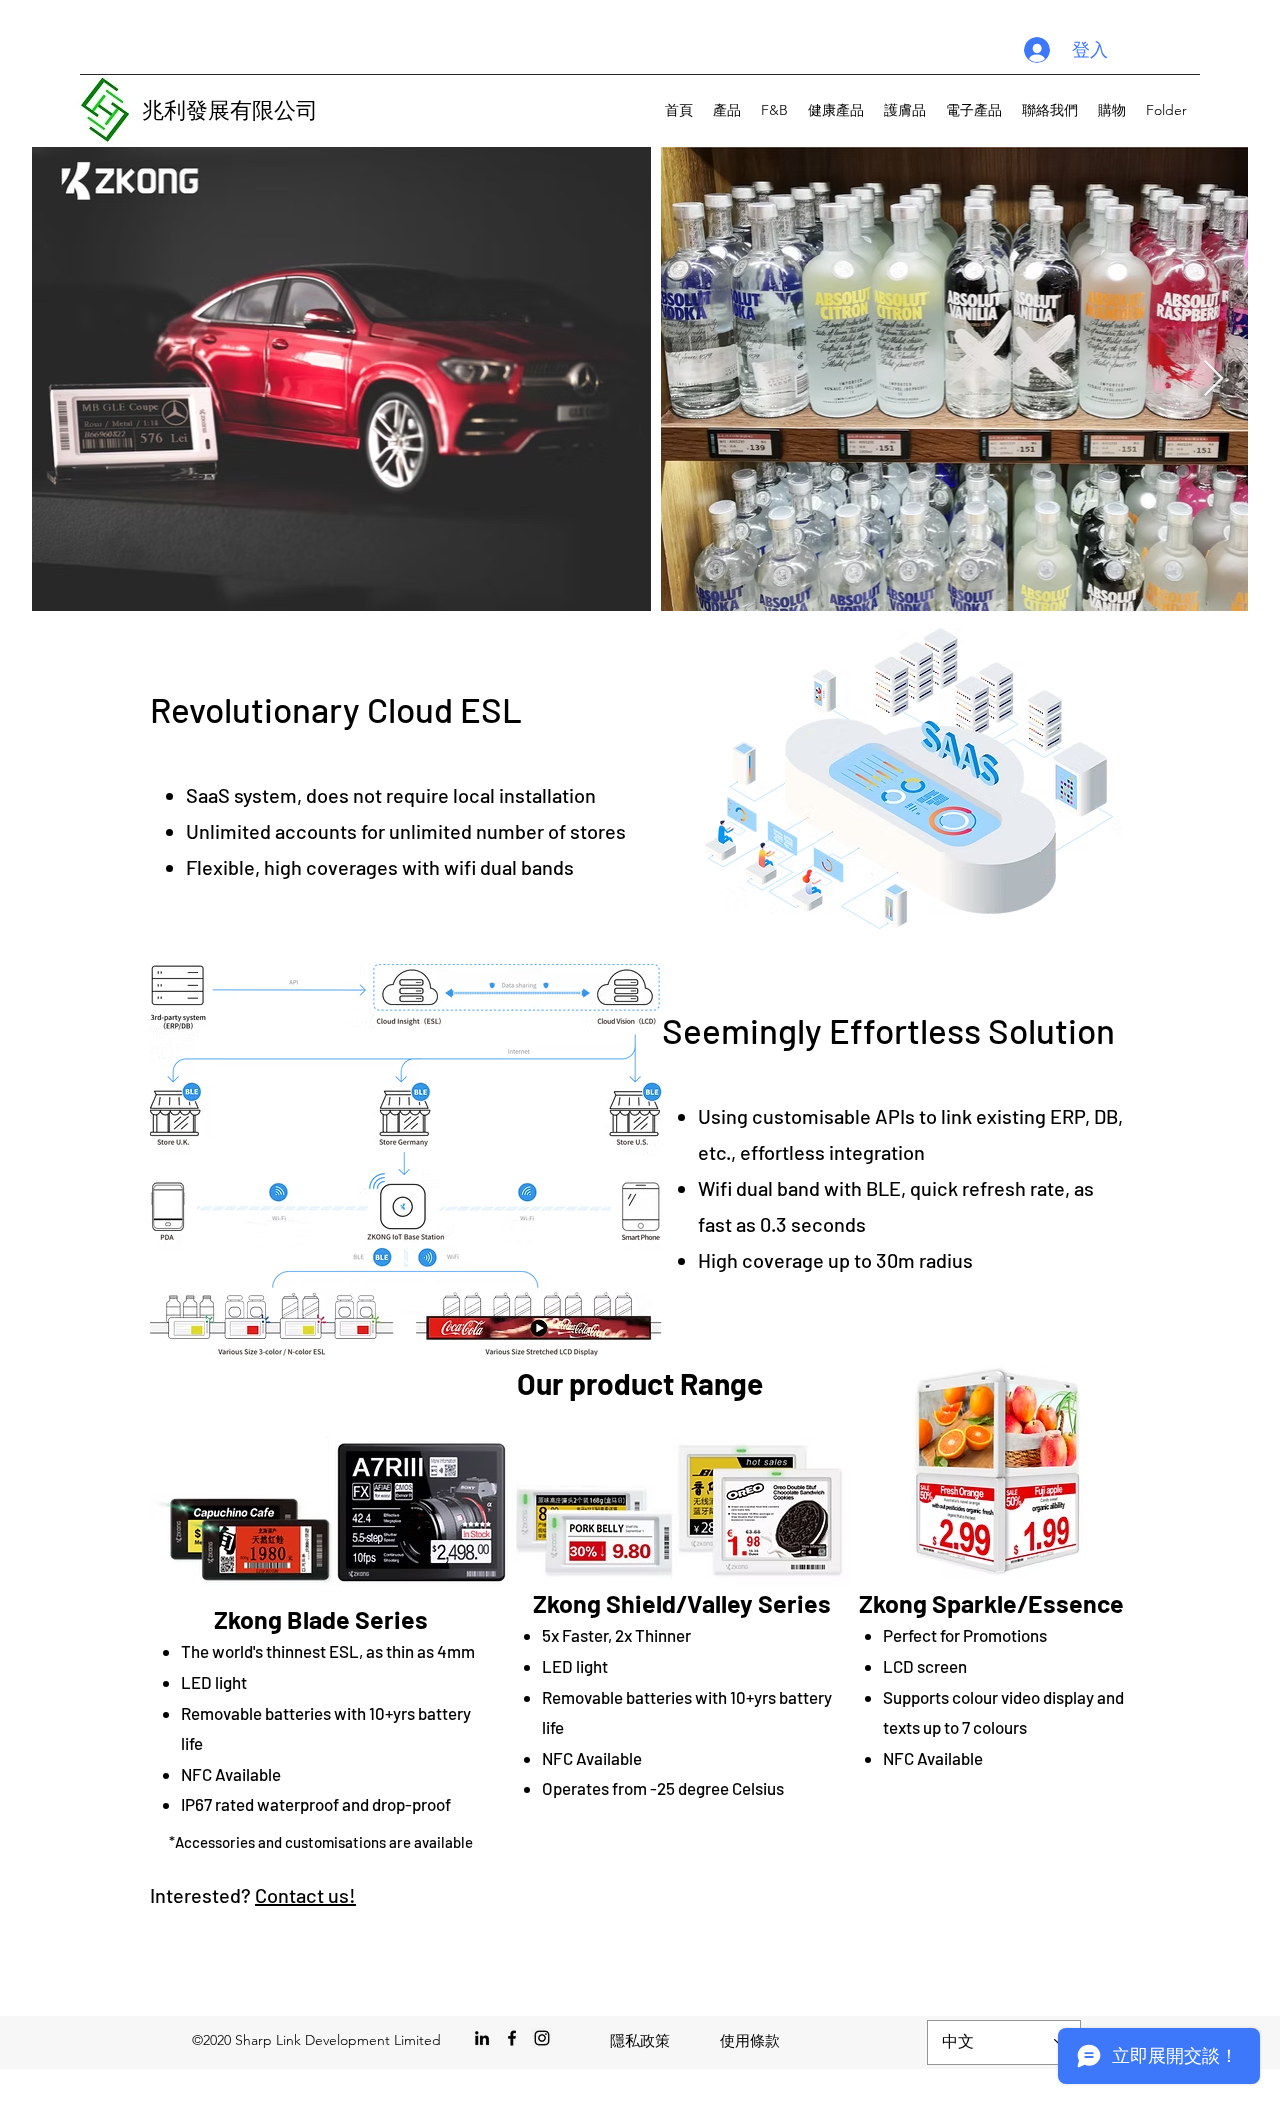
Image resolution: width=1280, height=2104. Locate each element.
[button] (727, 110)
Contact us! (305, 1895)
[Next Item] (1213, 379)
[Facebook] (512, 2038)
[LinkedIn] (482, 2038)
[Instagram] (542, 2038)
